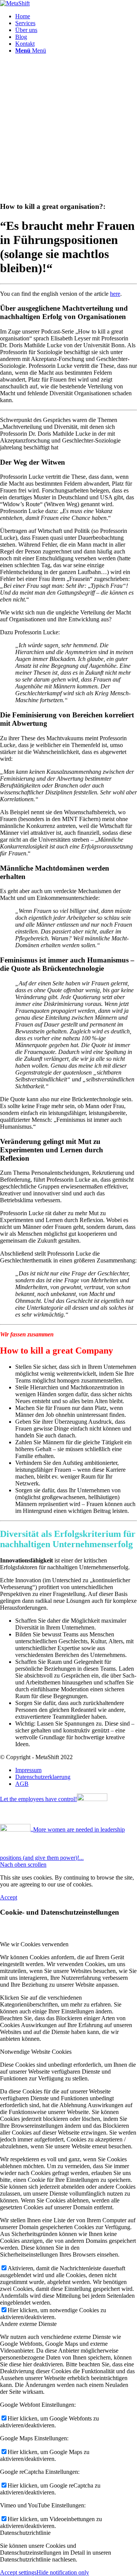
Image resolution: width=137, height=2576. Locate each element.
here (115, 294)
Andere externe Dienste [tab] (28, 2324)
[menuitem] (76, 16)
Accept (9, 1897)
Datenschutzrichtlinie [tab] (25, 2533)
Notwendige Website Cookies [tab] (36, 2052)
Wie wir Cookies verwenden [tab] (34, 1944)
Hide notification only (63, 2572)
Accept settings (18, 2572)
